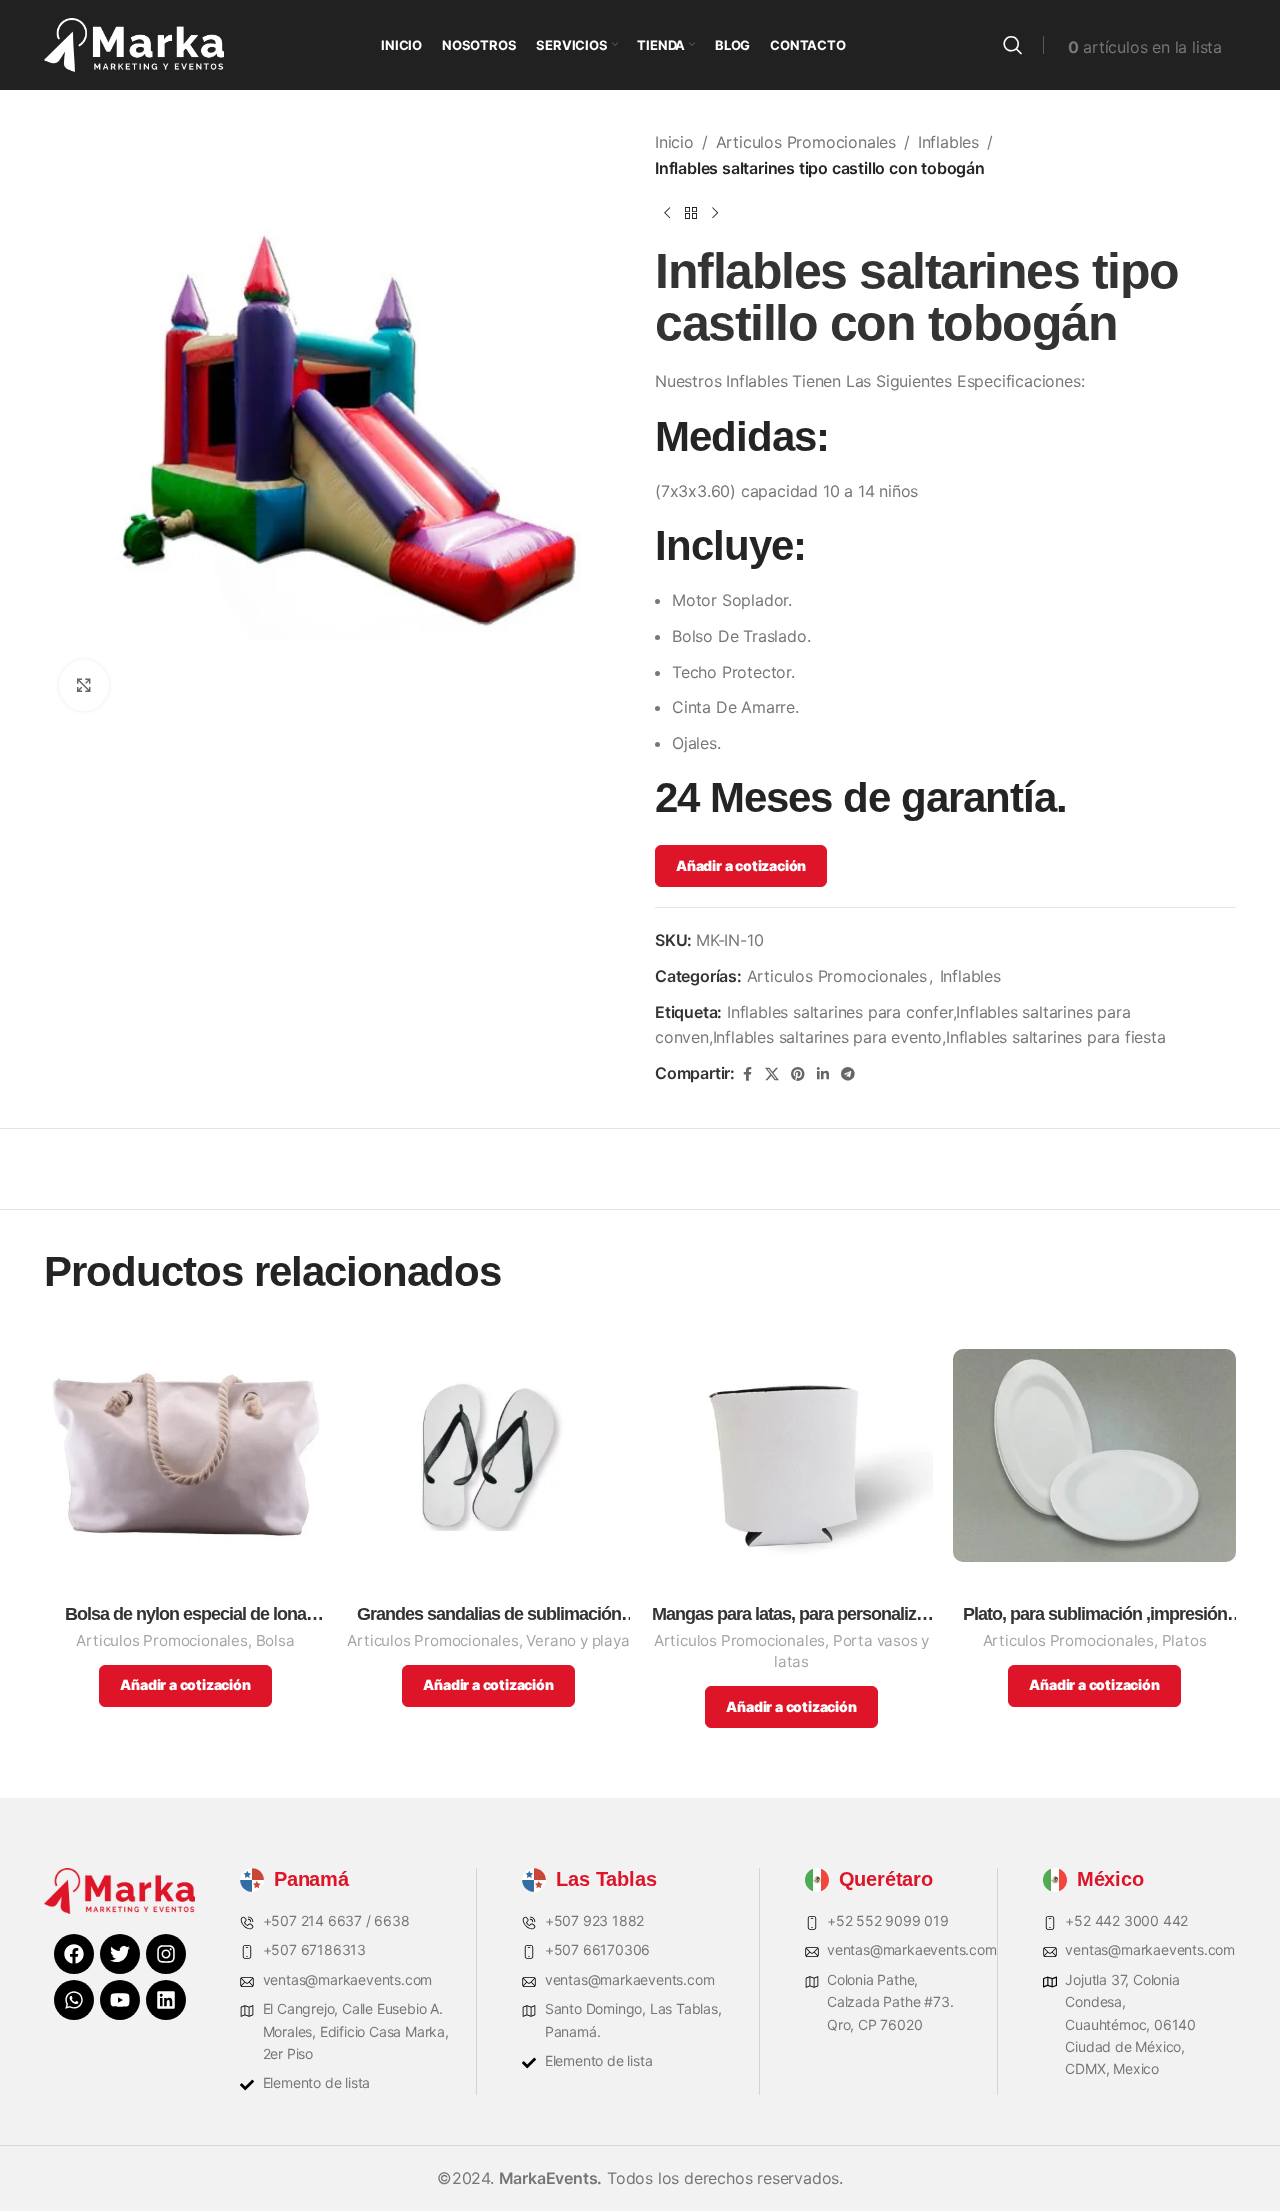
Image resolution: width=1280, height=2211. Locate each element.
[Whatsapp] (74, 2000)
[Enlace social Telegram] (848, 1074)
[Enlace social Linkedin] (823, 1074)
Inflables (948, 142)
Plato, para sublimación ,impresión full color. (1095, 1614)
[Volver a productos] (691, 213)
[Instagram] (166, 1954)
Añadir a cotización (741, 865)
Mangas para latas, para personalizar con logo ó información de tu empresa (791, 1614)
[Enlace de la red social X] (772, 1074)
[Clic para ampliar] (84, 685)
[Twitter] (120, 1954)
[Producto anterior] (667, 213)
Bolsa (275, 1640)
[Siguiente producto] (715, 213)
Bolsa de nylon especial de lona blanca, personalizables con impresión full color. (185, 1614)
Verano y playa (577, 1640)
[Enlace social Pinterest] (798, 1074)
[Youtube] (120, 2000)
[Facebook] (74, 1954)
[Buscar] (1013, 45)
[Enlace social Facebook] (747, 1074)
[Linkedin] (166, 2000)
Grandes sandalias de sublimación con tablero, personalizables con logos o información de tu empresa (489, 1614)
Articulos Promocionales (806, 142)
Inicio (674, 142)
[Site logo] (134, 43)
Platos (1184, 1640)
